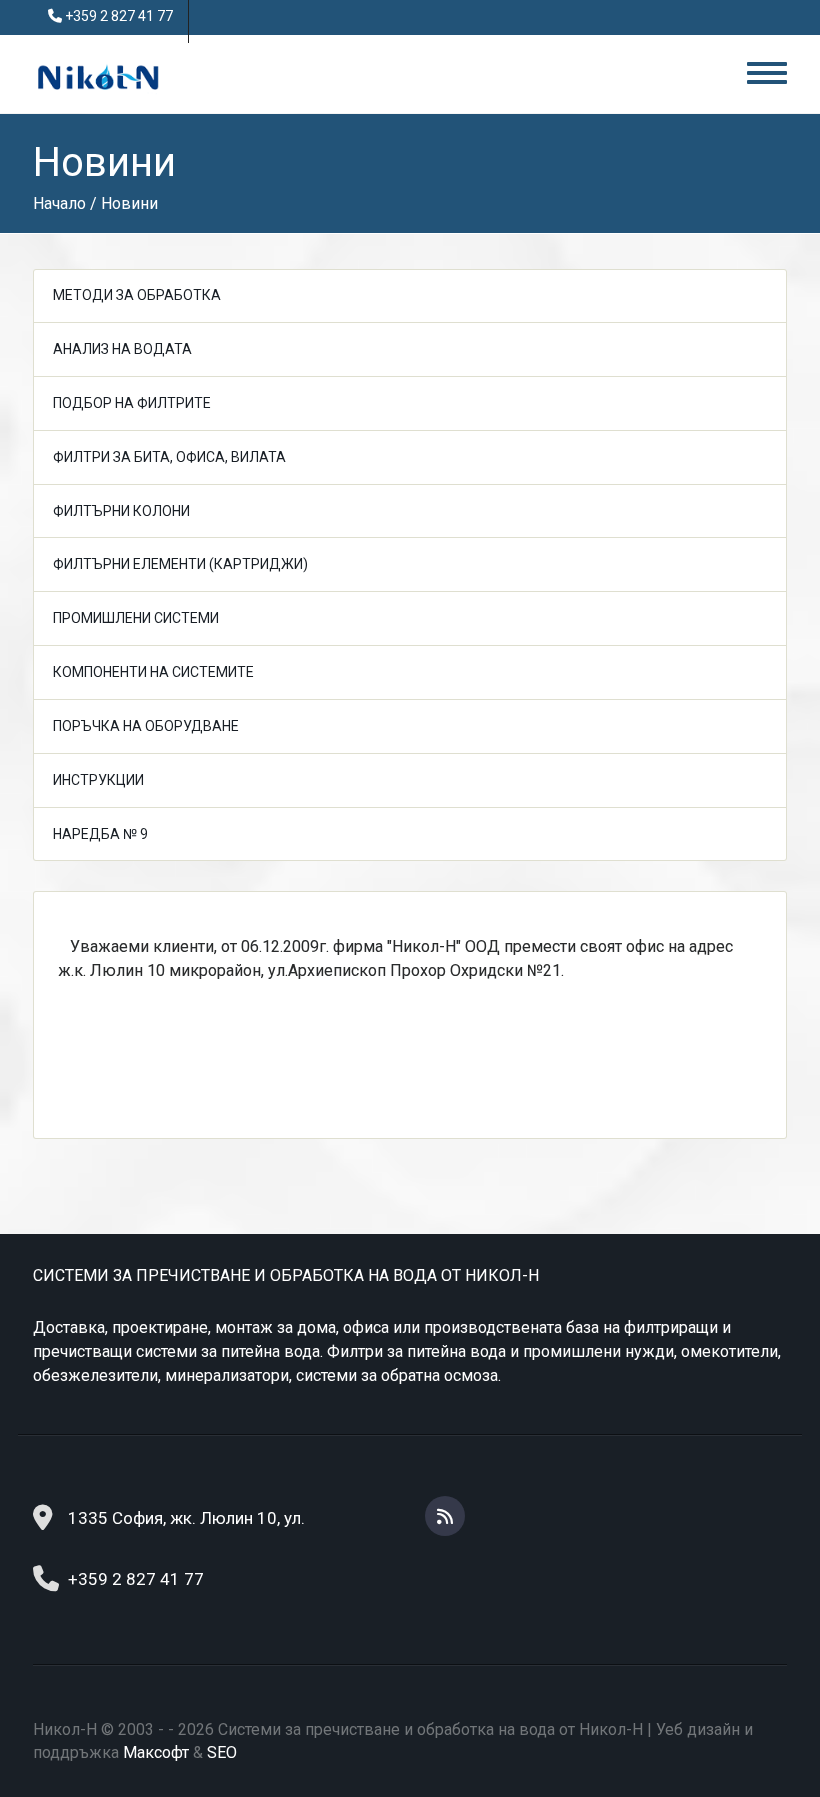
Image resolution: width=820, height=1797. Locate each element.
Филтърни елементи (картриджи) (180, 564)
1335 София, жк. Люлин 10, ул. (186, 1518)
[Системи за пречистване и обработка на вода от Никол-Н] (98, 75)
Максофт (156, 1752)
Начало (59, 203)
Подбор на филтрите (132, 403)
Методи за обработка (137, 295)
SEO (222, 1752)
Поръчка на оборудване (146, 726)
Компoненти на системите (153, 672)
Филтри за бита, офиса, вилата (169, 457)
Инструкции (98, 780)
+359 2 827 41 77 (119, 16)
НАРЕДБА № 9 (100, 834)
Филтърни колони (121, 511)
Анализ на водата (122, 349)
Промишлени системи (136, 618)
